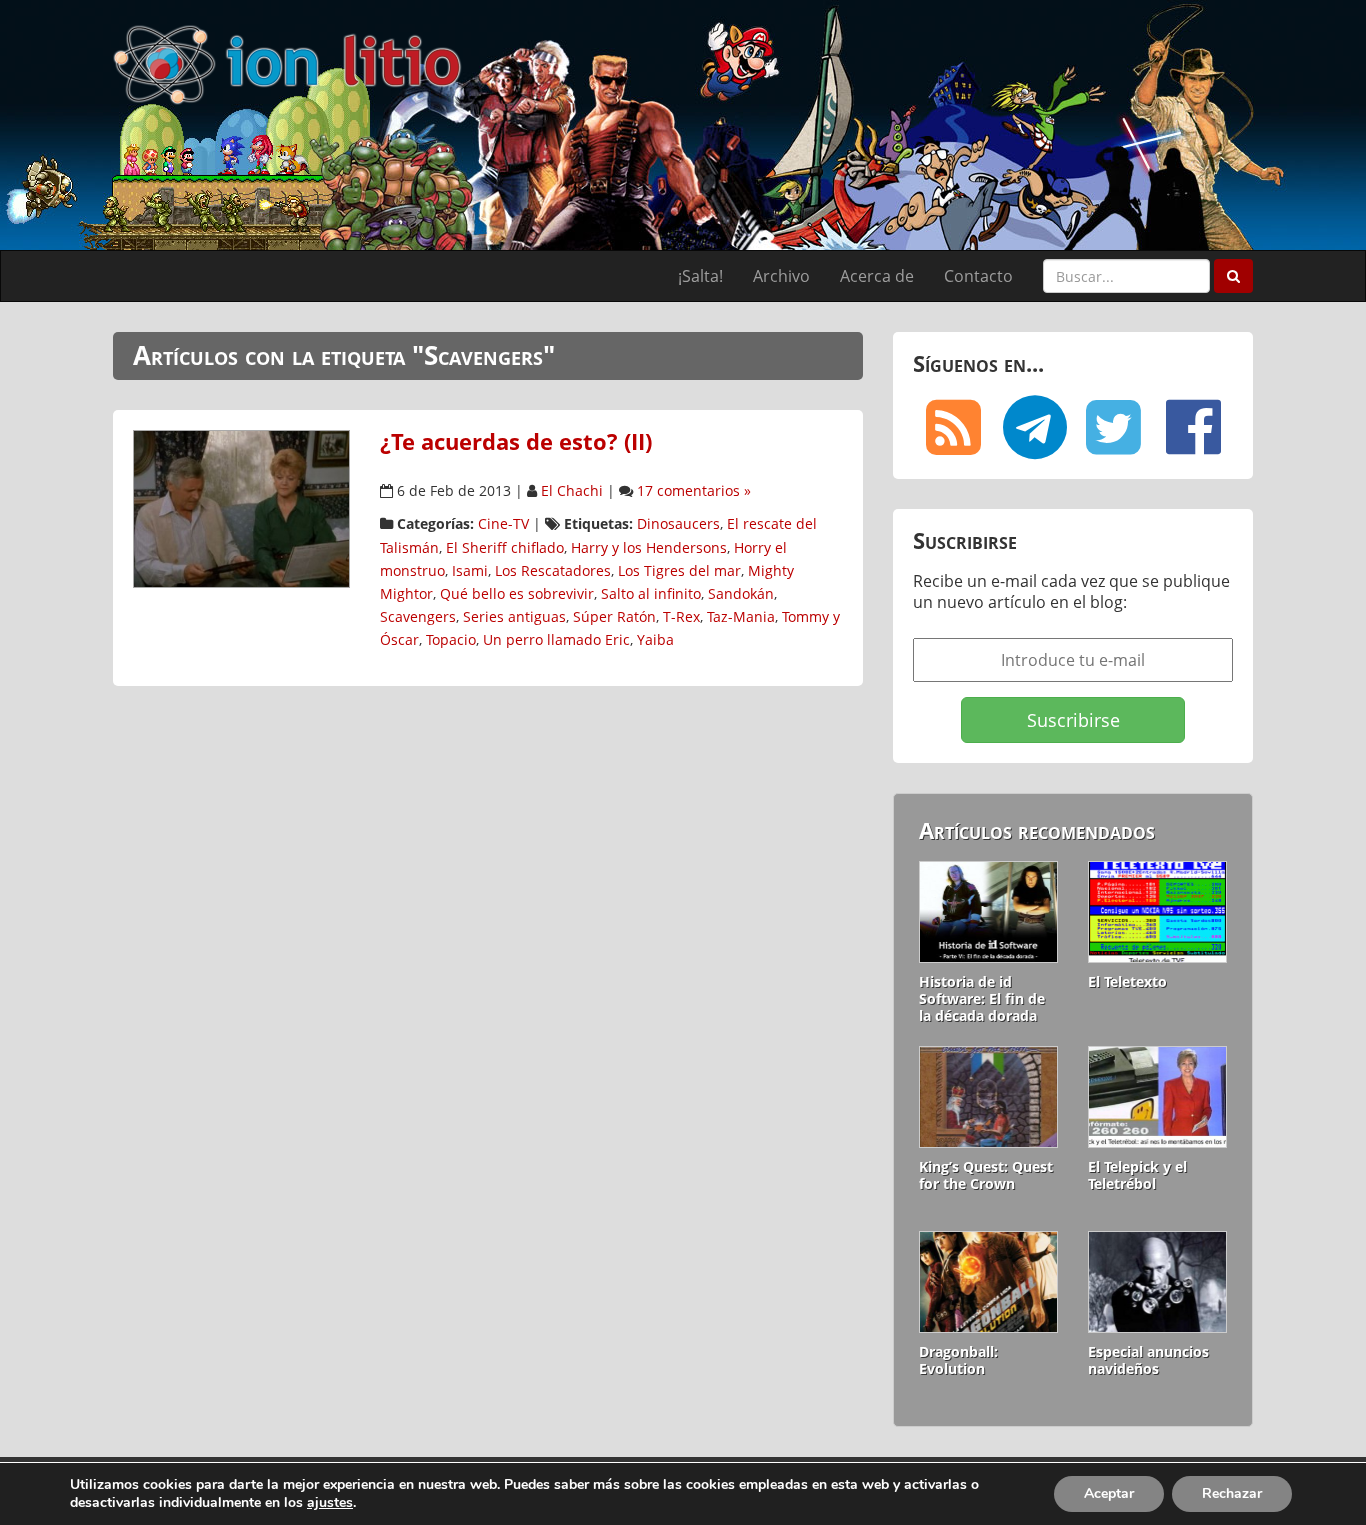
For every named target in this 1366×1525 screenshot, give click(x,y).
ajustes (330, 1503)
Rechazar (1232, 1493)
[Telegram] (1033, 427)
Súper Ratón (614, 616)
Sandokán (741, 593)
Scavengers (418, 616)
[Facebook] (1193, 427)
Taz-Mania (741, 616)
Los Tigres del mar (679, 570)
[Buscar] (1233, 276)
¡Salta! (700, 276)
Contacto (978, 276)
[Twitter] (1113, 427)
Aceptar (1109, 1493)
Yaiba (655, 639)
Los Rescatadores (553, 570)
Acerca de (877, 276)
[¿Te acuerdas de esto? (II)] (241, 507)
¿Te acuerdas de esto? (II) (516, 441)
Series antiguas (514, 616)
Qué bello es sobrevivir (517, 593)
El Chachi (572, 490)
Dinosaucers (678, 523)
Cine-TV (503, 523)
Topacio (451, 639)
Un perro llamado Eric (556, 639)
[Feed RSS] (953, 427)
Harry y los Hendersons (649, 547)
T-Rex (681, 616)
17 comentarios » (694, 490)
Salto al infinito (651, 593)
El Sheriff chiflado (505, 547)
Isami (470, 570)
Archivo (781, 276)
